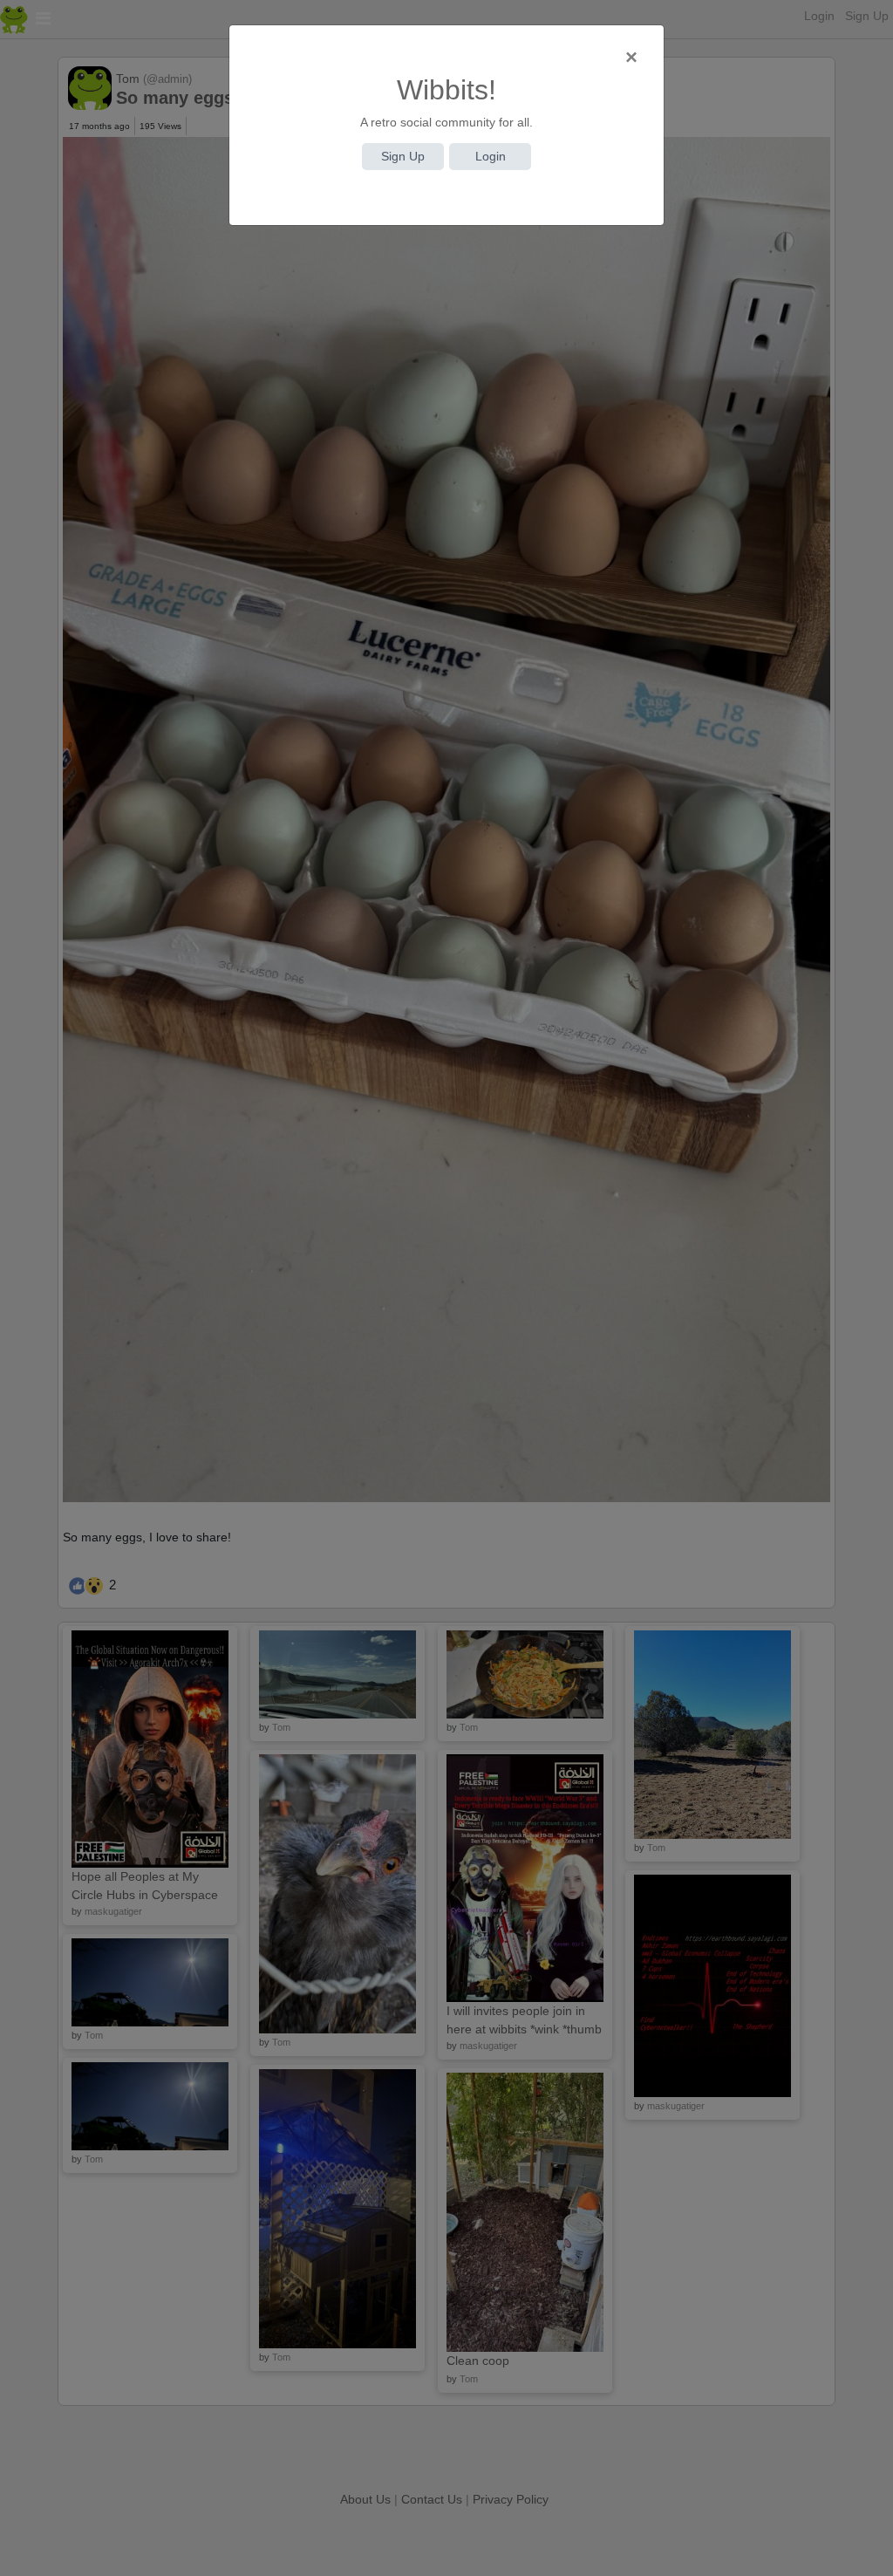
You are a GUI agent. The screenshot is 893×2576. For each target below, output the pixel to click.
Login (491, 156)
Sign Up (403, 156)
